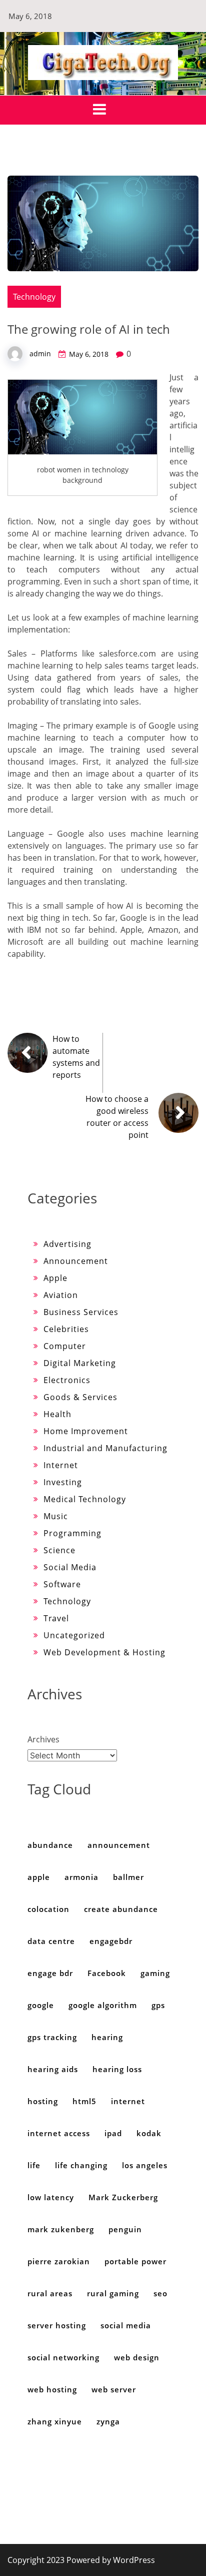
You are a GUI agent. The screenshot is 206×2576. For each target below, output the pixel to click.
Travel (56, 1618)
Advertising (67, 1244)
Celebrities (66, 1329)
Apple (55, 1278)
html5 (84, 2101)
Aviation (61, 1295)
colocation (48, 1909)
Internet (61, 1465)
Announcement (76, 1261)
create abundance (121, 1909)
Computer (65, 1346)
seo (160, 2293)
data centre (51, 1941)
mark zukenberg (61, 2229)
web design (137, 2357)
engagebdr (111, 1941)
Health (57, 1414)
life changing (81, 2165)
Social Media (70, 1567)
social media (126, 2325)
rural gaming (113, 2293)
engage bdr (50, 1973)
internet (128, 2101)
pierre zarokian (59, 2261)
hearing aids (53, 2069)
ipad (113, 2133)
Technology (34, 297)
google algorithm (103, 2005)
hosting (43, 2101)
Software (62, 1584)
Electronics (67, 1380)
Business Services (81, 1312)
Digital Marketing (80, 1363)
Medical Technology (85, 1499)
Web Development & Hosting (104, 1652)
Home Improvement (86, 1431)
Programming (72, 1533)
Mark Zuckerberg (123, 2197)
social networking (63, 2357)
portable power (135, 2261)
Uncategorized (74, 1635)
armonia (81, 1877)
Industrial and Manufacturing (105, 1448)
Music (56, 1516)
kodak (149, 2133)
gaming (155, 1973)
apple (39, 1877)
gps (158, 2005)
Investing (63, 1482)
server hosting (57, 2325)
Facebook (107, 1973)
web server (114, 2389)
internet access (59, 2133)
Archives (43, 1739)
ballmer (128, 1877)
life (34, 2165)
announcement (119, 1845)
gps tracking (52, 2037)
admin (40, 354)
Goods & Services (80, 1397)
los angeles (145, 2165)
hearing (107, 2037)
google (41, 2005)
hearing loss (117, 2069)
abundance (50, 1845)
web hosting (52, 2389)
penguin (125, 2229)
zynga (108, 2421)
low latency (51, 2197)
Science (59, 1550)
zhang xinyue (55, 2421)
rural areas (50, 2293)
